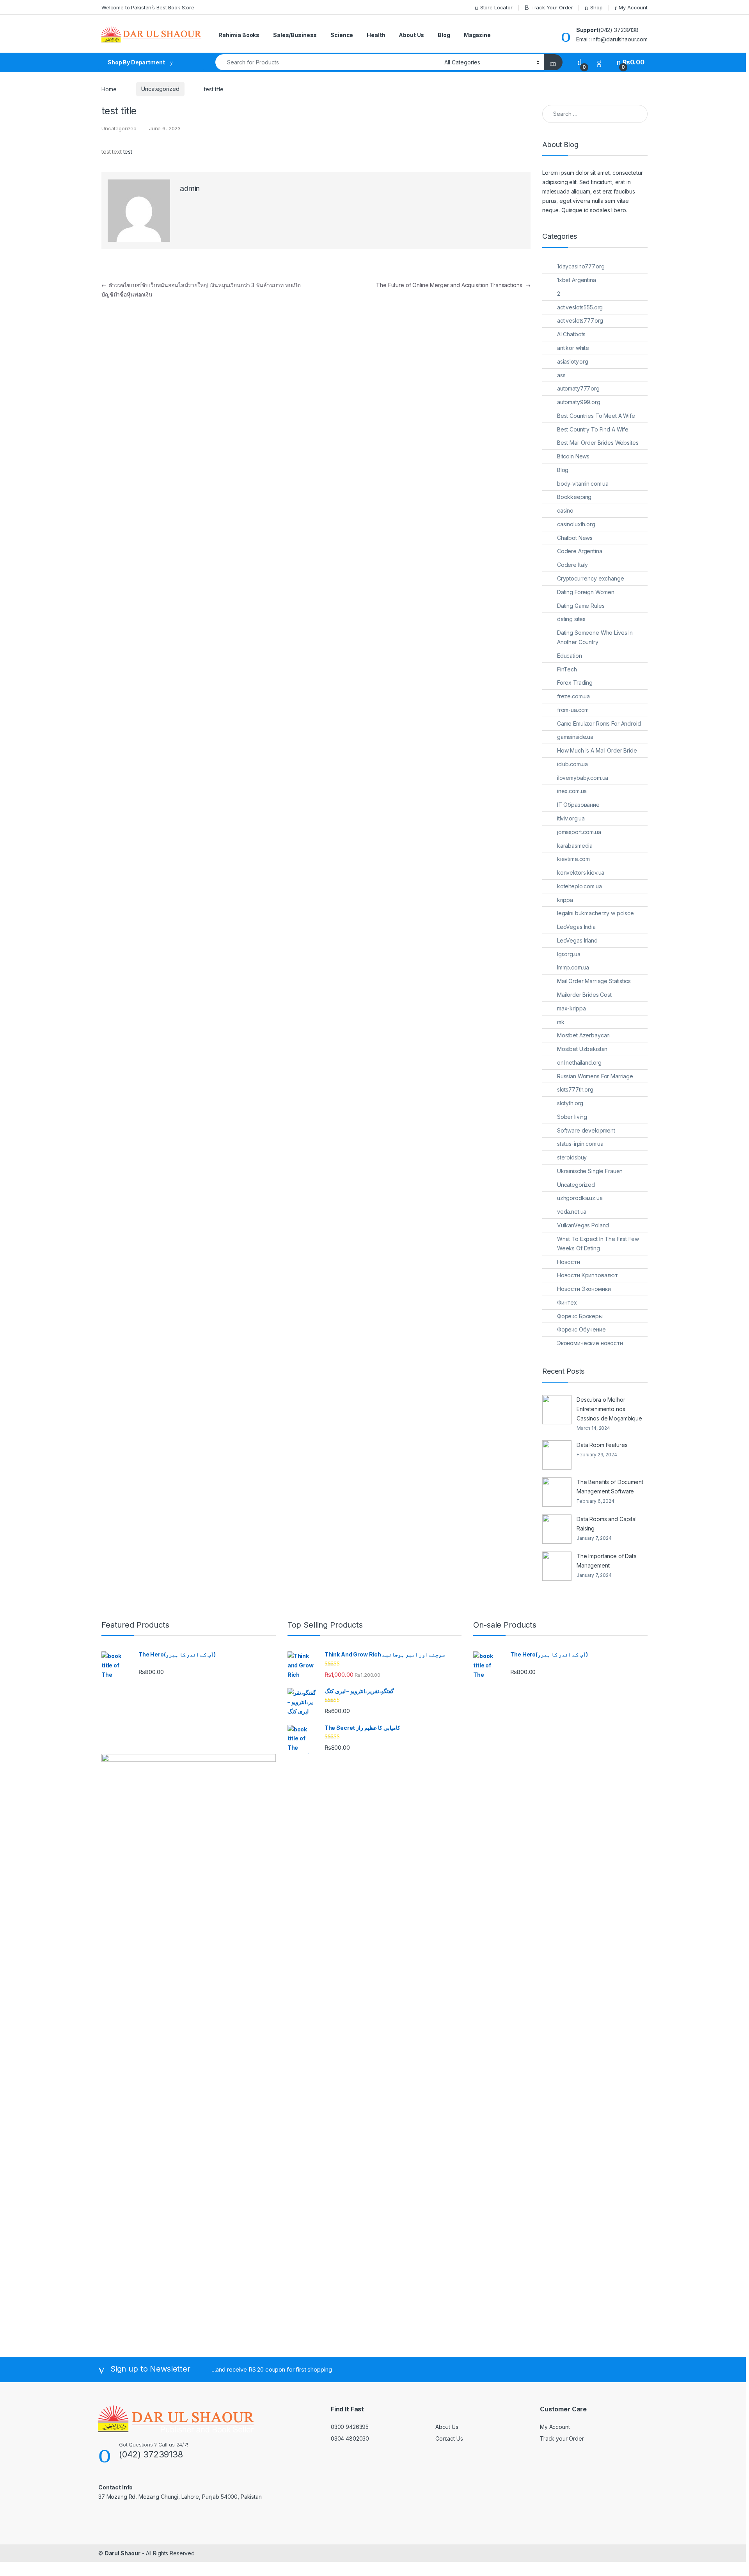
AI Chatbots (571, 334)
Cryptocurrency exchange (591, 578)
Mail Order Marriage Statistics (594, 981)
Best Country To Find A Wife (593, 429)
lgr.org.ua (569, 954)
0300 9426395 (350, 2427)
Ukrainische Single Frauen (590, 1171)
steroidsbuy (572, 1157)
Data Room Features (602, 1445)
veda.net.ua (572, 1212)
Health (376, 35)
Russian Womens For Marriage (595, 1076)
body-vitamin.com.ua (583, 484)
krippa (565, 900)
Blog (444, 35)
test (128, 152)
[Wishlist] (599, 62)
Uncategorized (160, 89)
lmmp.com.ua (573, 967)
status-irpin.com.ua (580, 1144)
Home (109, 89)
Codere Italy (572, 565)
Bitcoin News (573, 456)
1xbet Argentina (577, 280)
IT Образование (578, 805)
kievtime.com (573, 859)
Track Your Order (552, 7)
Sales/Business (295, 35)
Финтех (567, 1302)
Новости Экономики (584, 1289)
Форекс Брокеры (580, 1316)
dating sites (571, 619)
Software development (586, 1130)
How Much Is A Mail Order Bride (597, 750)
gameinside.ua (575, 737)
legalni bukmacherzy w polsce (595, 913)
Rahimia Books (239, 35)
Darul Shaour (122, 2553)
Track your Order (562, 2438)
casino (565, 510)
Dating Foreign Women (586, 592)
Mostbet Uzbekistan (582, 1049)
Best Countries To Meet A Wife (596, 416)
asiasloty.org (573, 361)
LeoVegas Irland (577, 940)
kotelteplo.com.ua (579, 886)
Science (342, 35)
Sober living (572, 1117)
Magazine (477, 35)
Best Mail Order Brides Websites (598, 443)
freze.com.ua (573, 696)
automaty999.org (579, 402)
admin (190, 189)
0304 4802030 (350, 2438)
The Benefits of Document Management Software (610, 1487)
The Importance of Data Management (607, 1561)
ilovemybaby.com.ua (583, 778)
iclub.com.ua (572, 764)
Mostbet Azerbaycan (583, 1035)
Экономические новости (590, 1343)
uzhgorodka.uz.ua (580, 1198)
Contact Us (449, 2438)
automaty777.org (578, 388)
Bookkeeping (574, 497)
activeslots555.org (580, 307)
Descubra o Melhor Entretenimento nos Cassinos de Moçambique (609, 1409)
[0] (580, 62)
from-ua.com (573, 710)
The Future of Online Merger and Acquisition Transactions (453, 285)
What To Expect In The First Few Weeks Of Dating (598, 1244)
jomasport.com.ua (579, 832)
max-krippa (572, 1008)
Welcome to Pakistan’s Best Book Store (148, 7)
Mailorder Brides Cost (584, 995)
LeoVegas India (576, 927)
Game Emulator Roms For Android (599, 723)
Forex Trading (575, 683)
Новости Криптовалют (587, 1275)
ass (561, 375)
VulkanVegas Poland (583, 1225)
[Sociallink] (102, 2514)
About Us (411, 35)
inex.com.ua (572, 791)
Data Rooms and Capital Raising (607, 1524)
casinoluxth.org (576, 524)
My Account (633, 7)
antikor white (573, 348)
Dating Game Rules (581, 606)
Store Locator (496, 7)
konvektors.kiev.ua (581, 873)
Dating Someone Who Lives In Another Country (595, 637)
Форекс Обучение (581, 1329)
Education (570, 656)
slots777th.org (575, 1089)
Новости (569, 1262)
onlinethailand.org (579, 1063)
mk (561, 1022)
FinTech (567, 669)
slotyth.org (570, 1103)
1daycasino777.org (581, 266)
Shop (596, 7)
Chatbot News (575, 538)
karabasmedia (575, 846)
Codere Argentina (580, 551)
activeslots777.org (580, 320)
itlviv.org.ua (571, 818)
